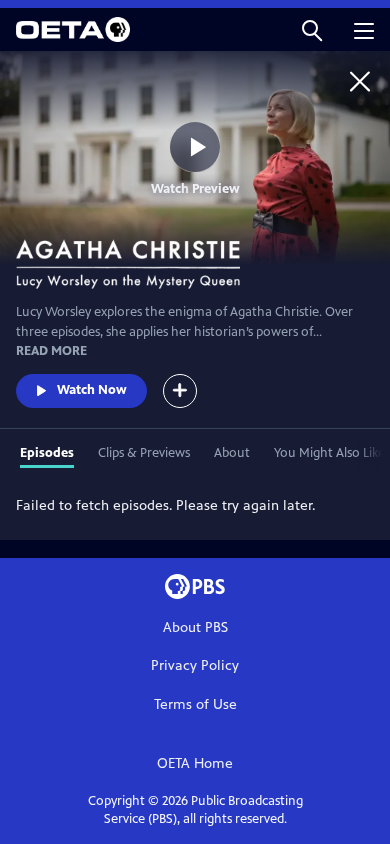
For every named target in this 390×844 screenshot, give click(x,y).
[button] (312, 29)
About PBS (195, 627)
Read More (51, 351)
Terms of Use (195, 704)
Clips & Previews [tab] (144, 453)
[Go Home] (360, 81)
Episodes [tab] (47, 453)
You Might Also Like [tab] (329, 453)
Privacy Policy (195, 665)
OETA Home (195, 763)
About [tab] (232, 453)
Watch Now (92, 390)
